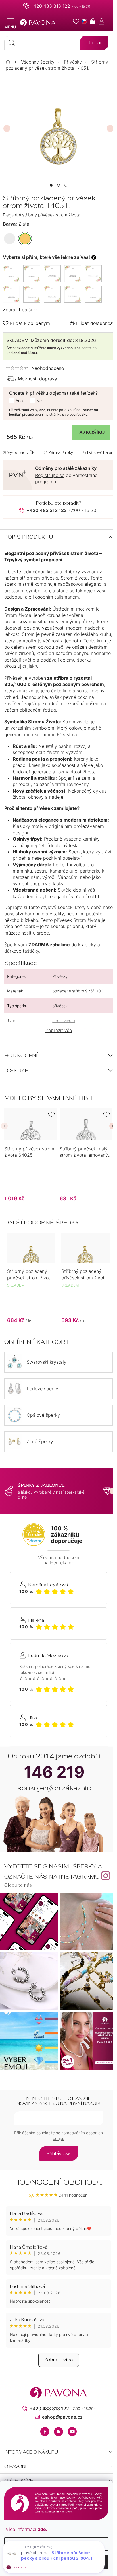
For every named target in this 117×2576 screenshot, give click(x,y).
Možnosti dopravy (37, 379)
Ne (39, 401)
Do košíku (91, 432)
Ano (19, 401)
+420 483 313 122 (50, 6)
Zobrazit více (59, 2360)
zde (42, 2529)
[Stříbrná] (10, 239)
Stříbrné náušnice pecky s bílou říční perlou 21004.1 (57, 2555)
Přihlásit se (59, 2153)
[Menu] (10, 24)
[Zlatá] (25, 239)
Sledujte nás (18, 1885)
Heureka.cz (62, 1563)
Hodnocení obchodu (59, 2182)
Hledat (94, 43)
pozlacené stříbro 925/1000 (78, 991)
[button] (51, 185)
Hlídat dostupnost (95, 323)
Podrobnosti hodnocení (35, 368)
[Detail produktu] (31, 1124)
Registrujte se (50, 475)
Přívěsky (60, 976)
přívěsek (60, 1006)
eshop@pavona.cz (62, 2417)
